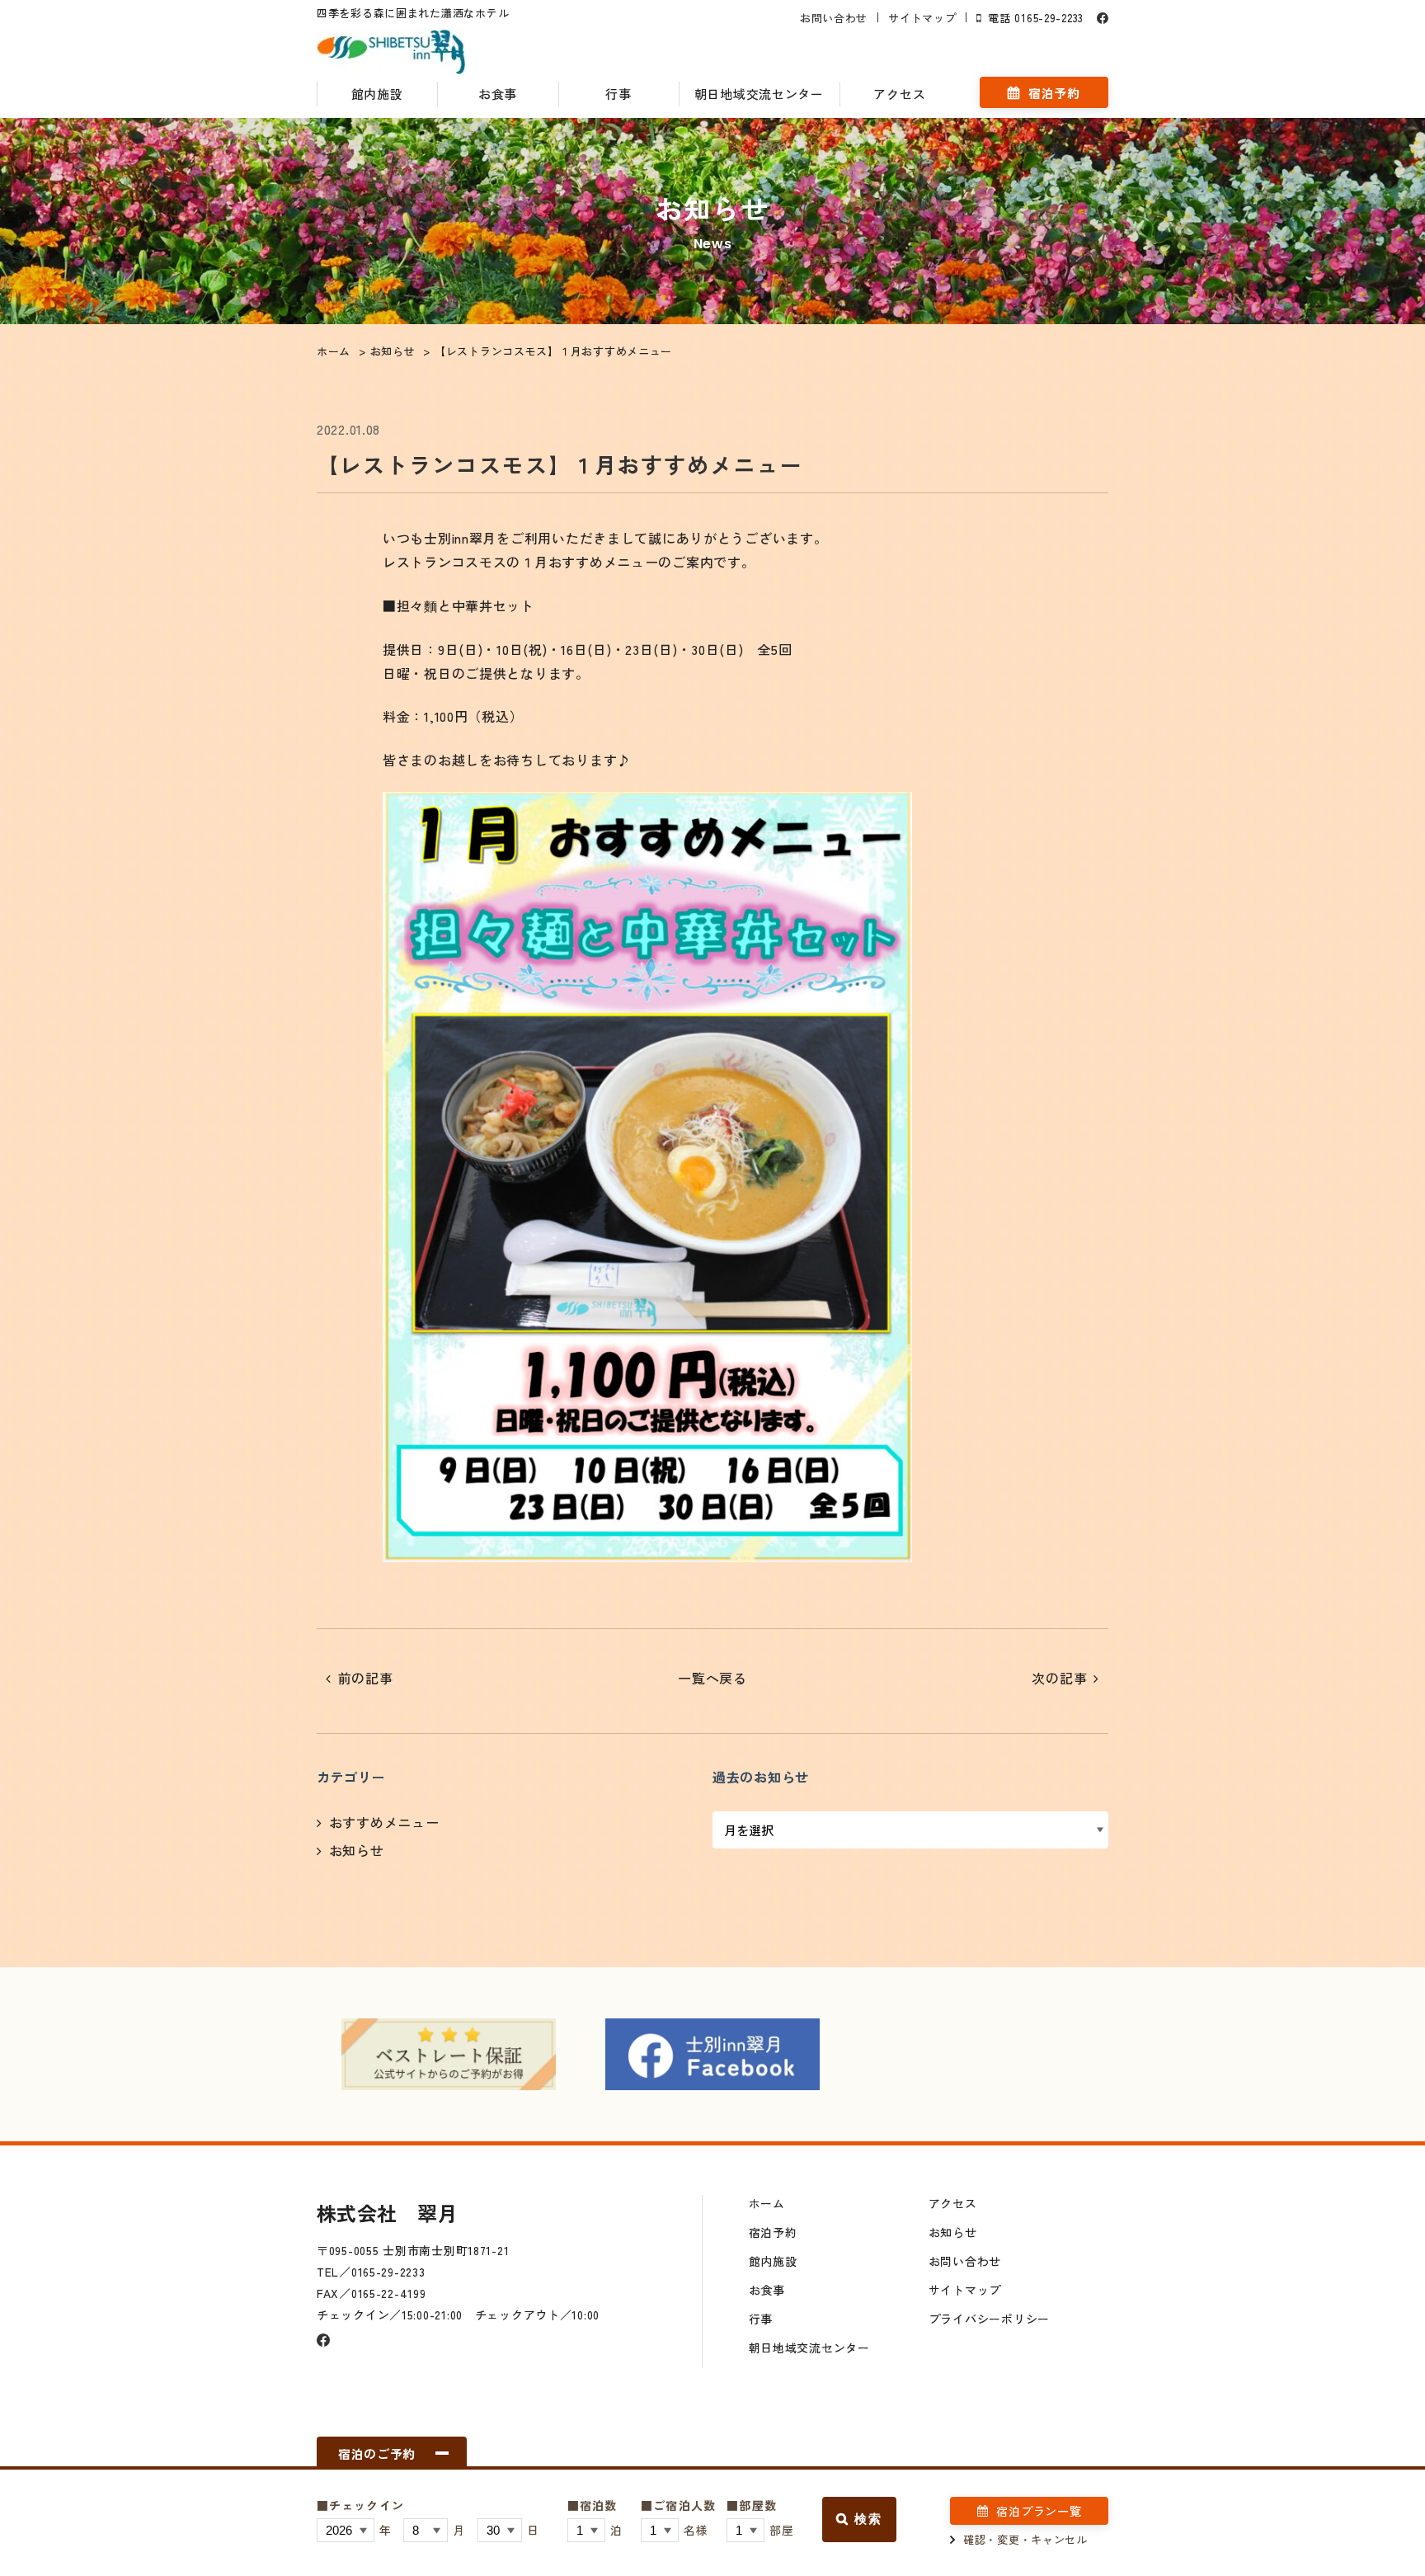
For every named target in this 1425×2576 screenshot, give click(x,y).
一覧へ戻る (712, 1678)
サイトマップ (922, 18)
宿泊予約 (1054, 93)
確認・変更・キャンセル (1025, 2539)
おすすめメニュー (384, 1822)
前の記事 (366, 1678)
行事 (618, 94)
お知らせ (357, 1850)
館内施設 (377, 94)
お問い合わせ (834, 18)
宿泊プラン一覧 (1039, 2511)
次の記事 (1059, 1678)
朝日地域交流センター (759, 94)
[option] (449, 2054)
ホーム (767, 2203)
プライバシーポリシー (989, 2319)
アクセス (899, 94)
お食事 (498, 94)
